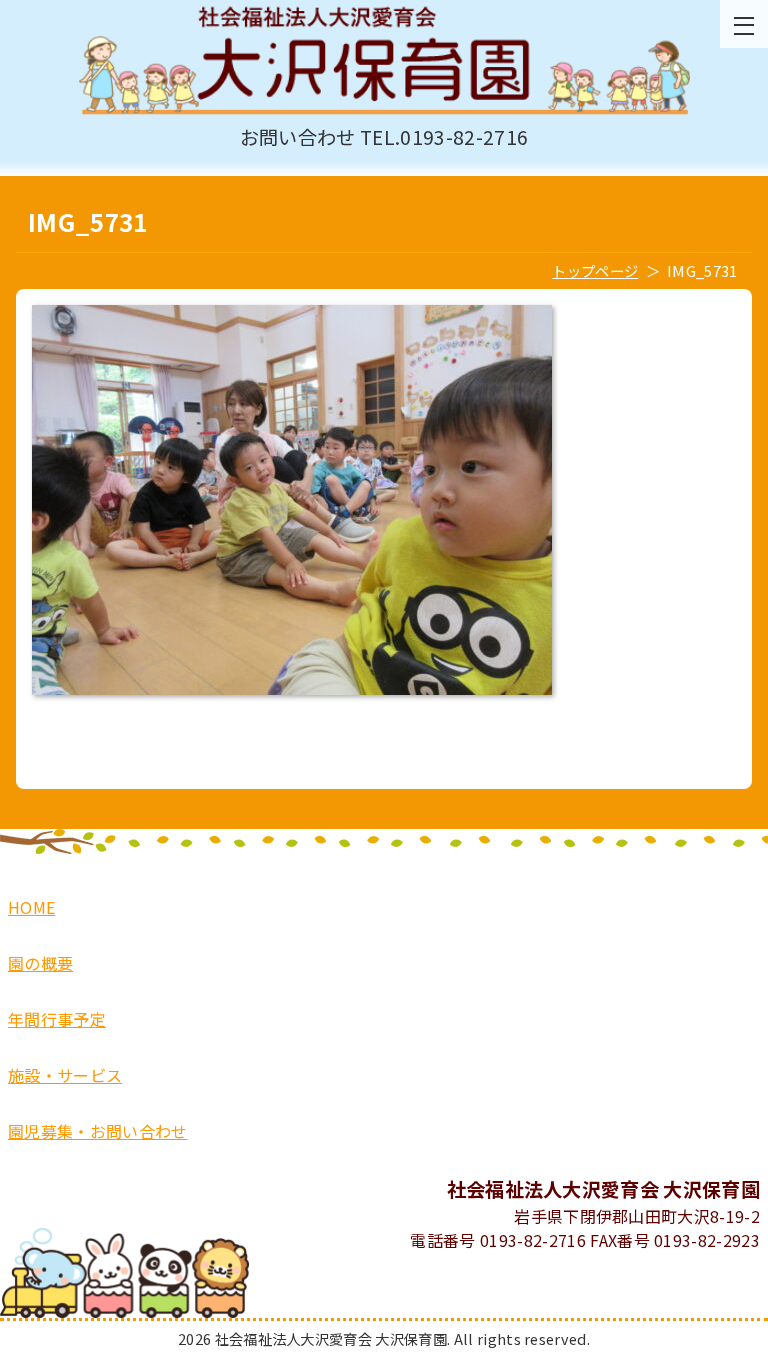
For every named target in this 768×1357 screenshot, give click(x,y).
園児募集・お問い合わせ (98, 1131)
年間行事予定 (57, 1019)
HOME (31, 907)
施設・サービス (65, 1075)
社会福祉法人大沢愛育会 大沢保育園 (384, 61)
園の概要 (40, 963)
